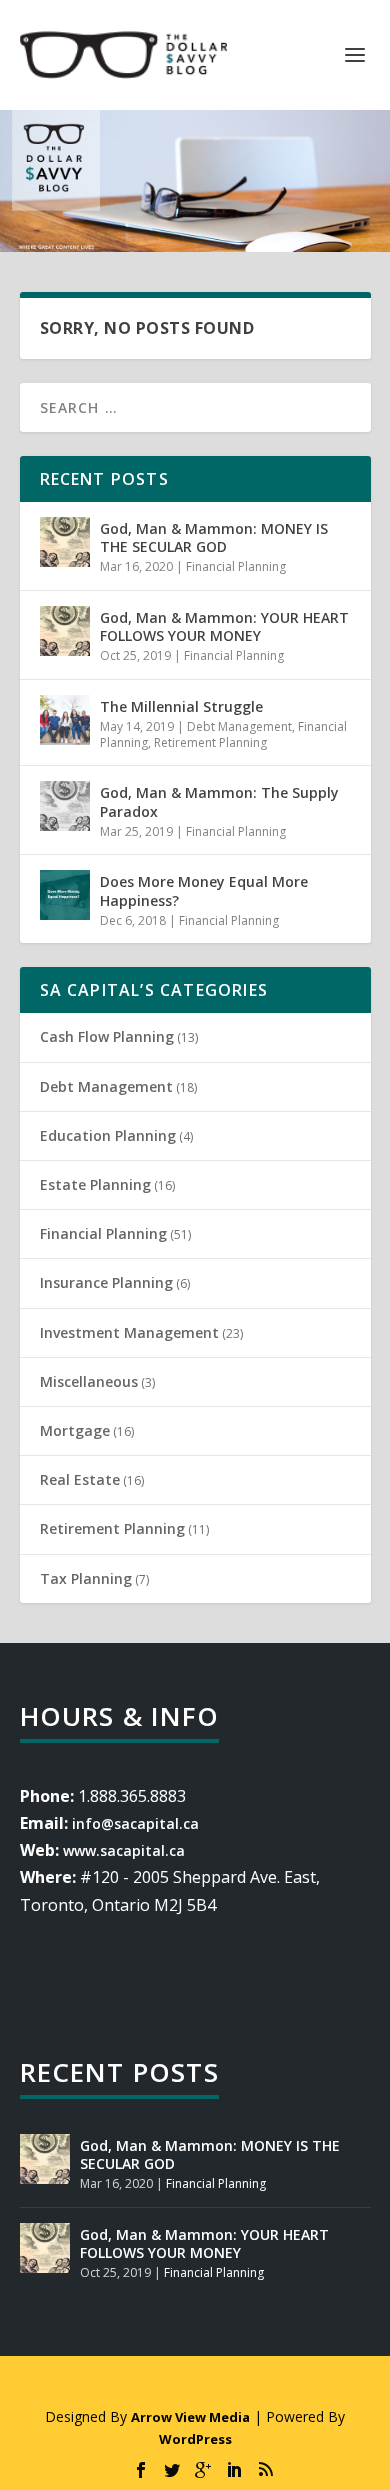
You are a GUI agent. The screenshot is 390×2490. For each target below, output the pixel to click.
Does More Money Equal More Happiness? (204, 890)
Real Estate (80, 1479)
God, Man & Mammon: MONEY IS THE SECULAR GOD (214, 537)
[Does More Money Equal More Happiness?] (65, 895)
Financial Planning (236, 566)
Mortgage (75, 1430)
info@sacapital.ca (135, 1823)
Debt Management (239, 726)
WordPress (195, 2439)
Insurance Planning (106, 1282)
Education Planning (108, 1135)
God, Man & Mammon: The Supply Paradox (219, 801)
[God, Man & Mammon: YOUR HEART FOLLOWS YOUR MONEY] (65, 631)
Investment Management (129, 1332)
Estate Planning (95, 1184)
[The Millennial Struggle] (65, 720)
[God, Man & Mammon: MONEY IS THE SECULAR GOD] (65, 542)
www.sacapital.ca (124, 1850)
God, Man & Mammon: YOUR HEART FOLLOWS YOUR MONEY (224, 626)
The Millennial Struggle (181, 706)
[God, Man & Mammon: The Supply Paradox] (65, 806)
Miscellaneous (89, 1381)
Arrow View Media (190, 2417)
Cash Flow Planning (107, 1036)
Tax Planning (86, 1578)
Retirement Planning (210, 742)
